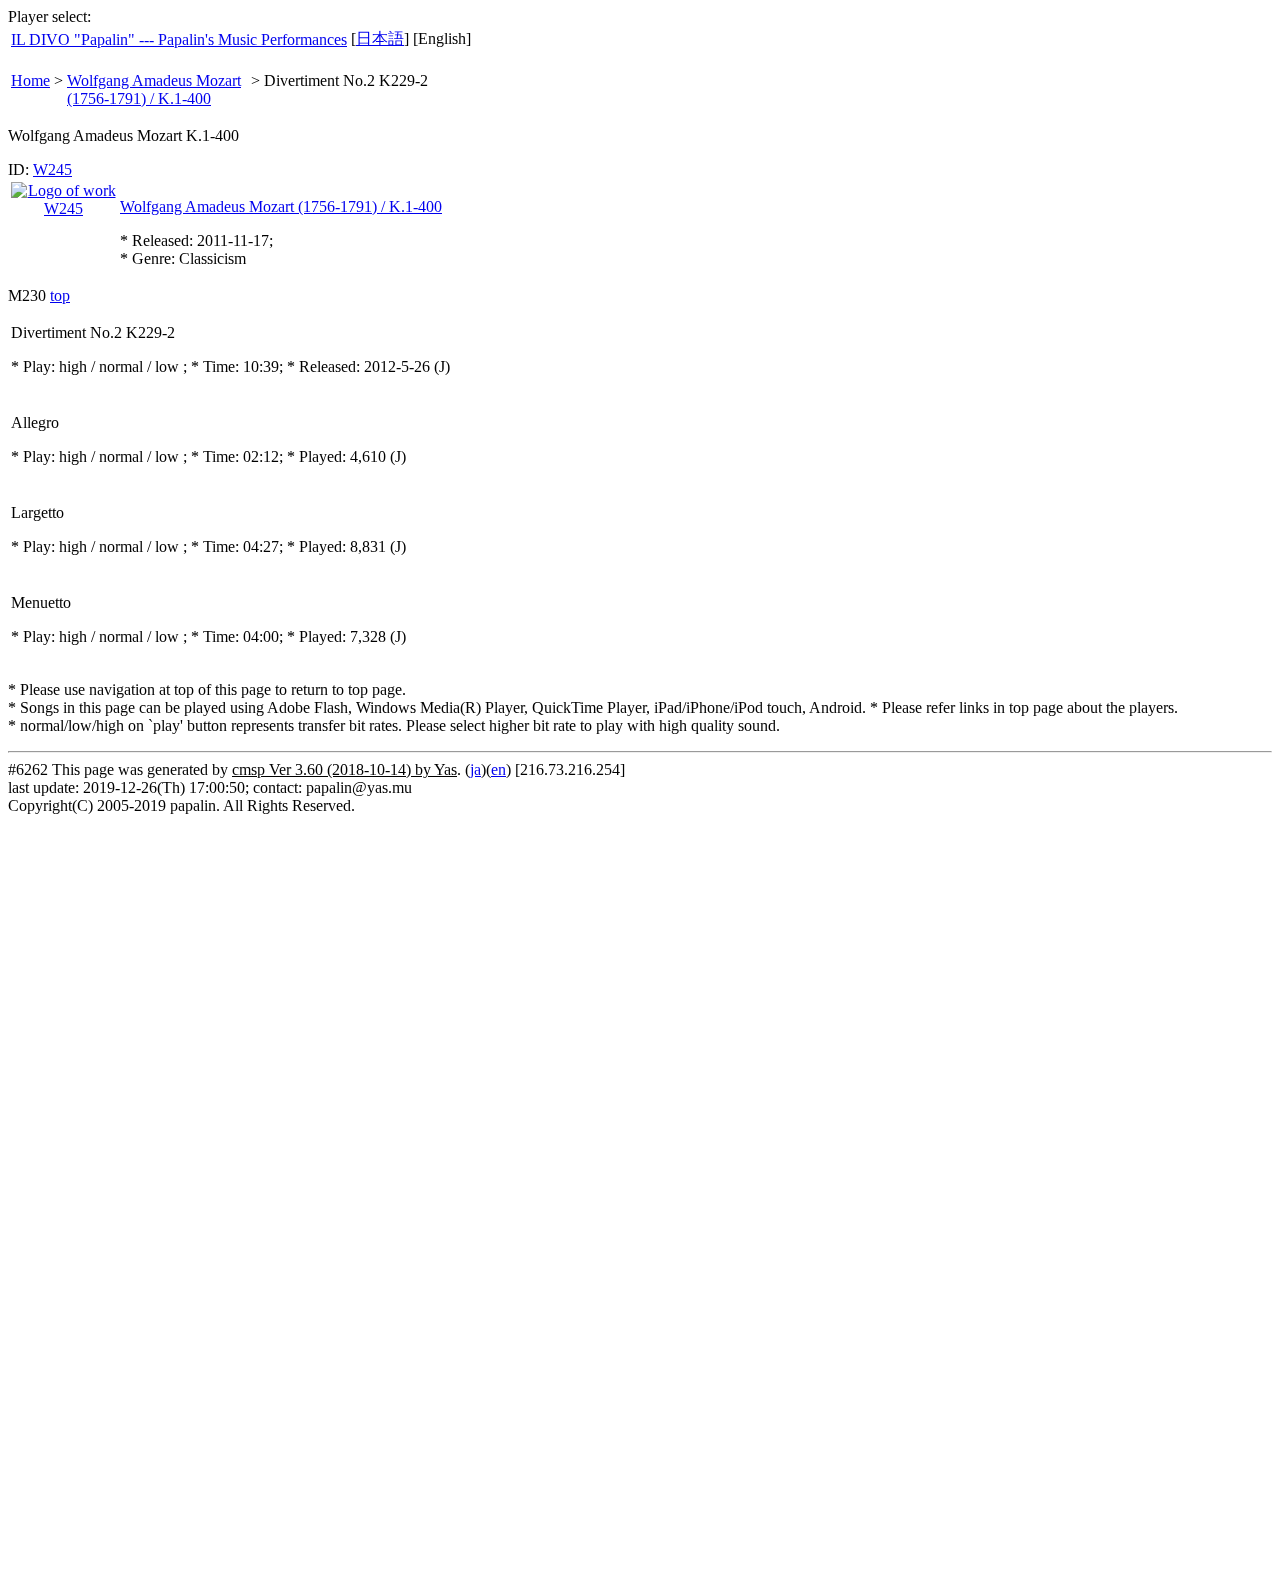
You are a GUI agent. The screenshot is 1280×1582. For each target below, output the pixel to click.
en (498, 769)
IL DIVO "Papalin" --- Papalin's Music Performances (179, 39)
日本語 (380, 38)
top (60, 295)
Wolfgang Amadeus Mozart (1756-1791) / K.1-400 (154, 89)
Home (30, 80)
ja (475, 769)
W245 (52, 169)
